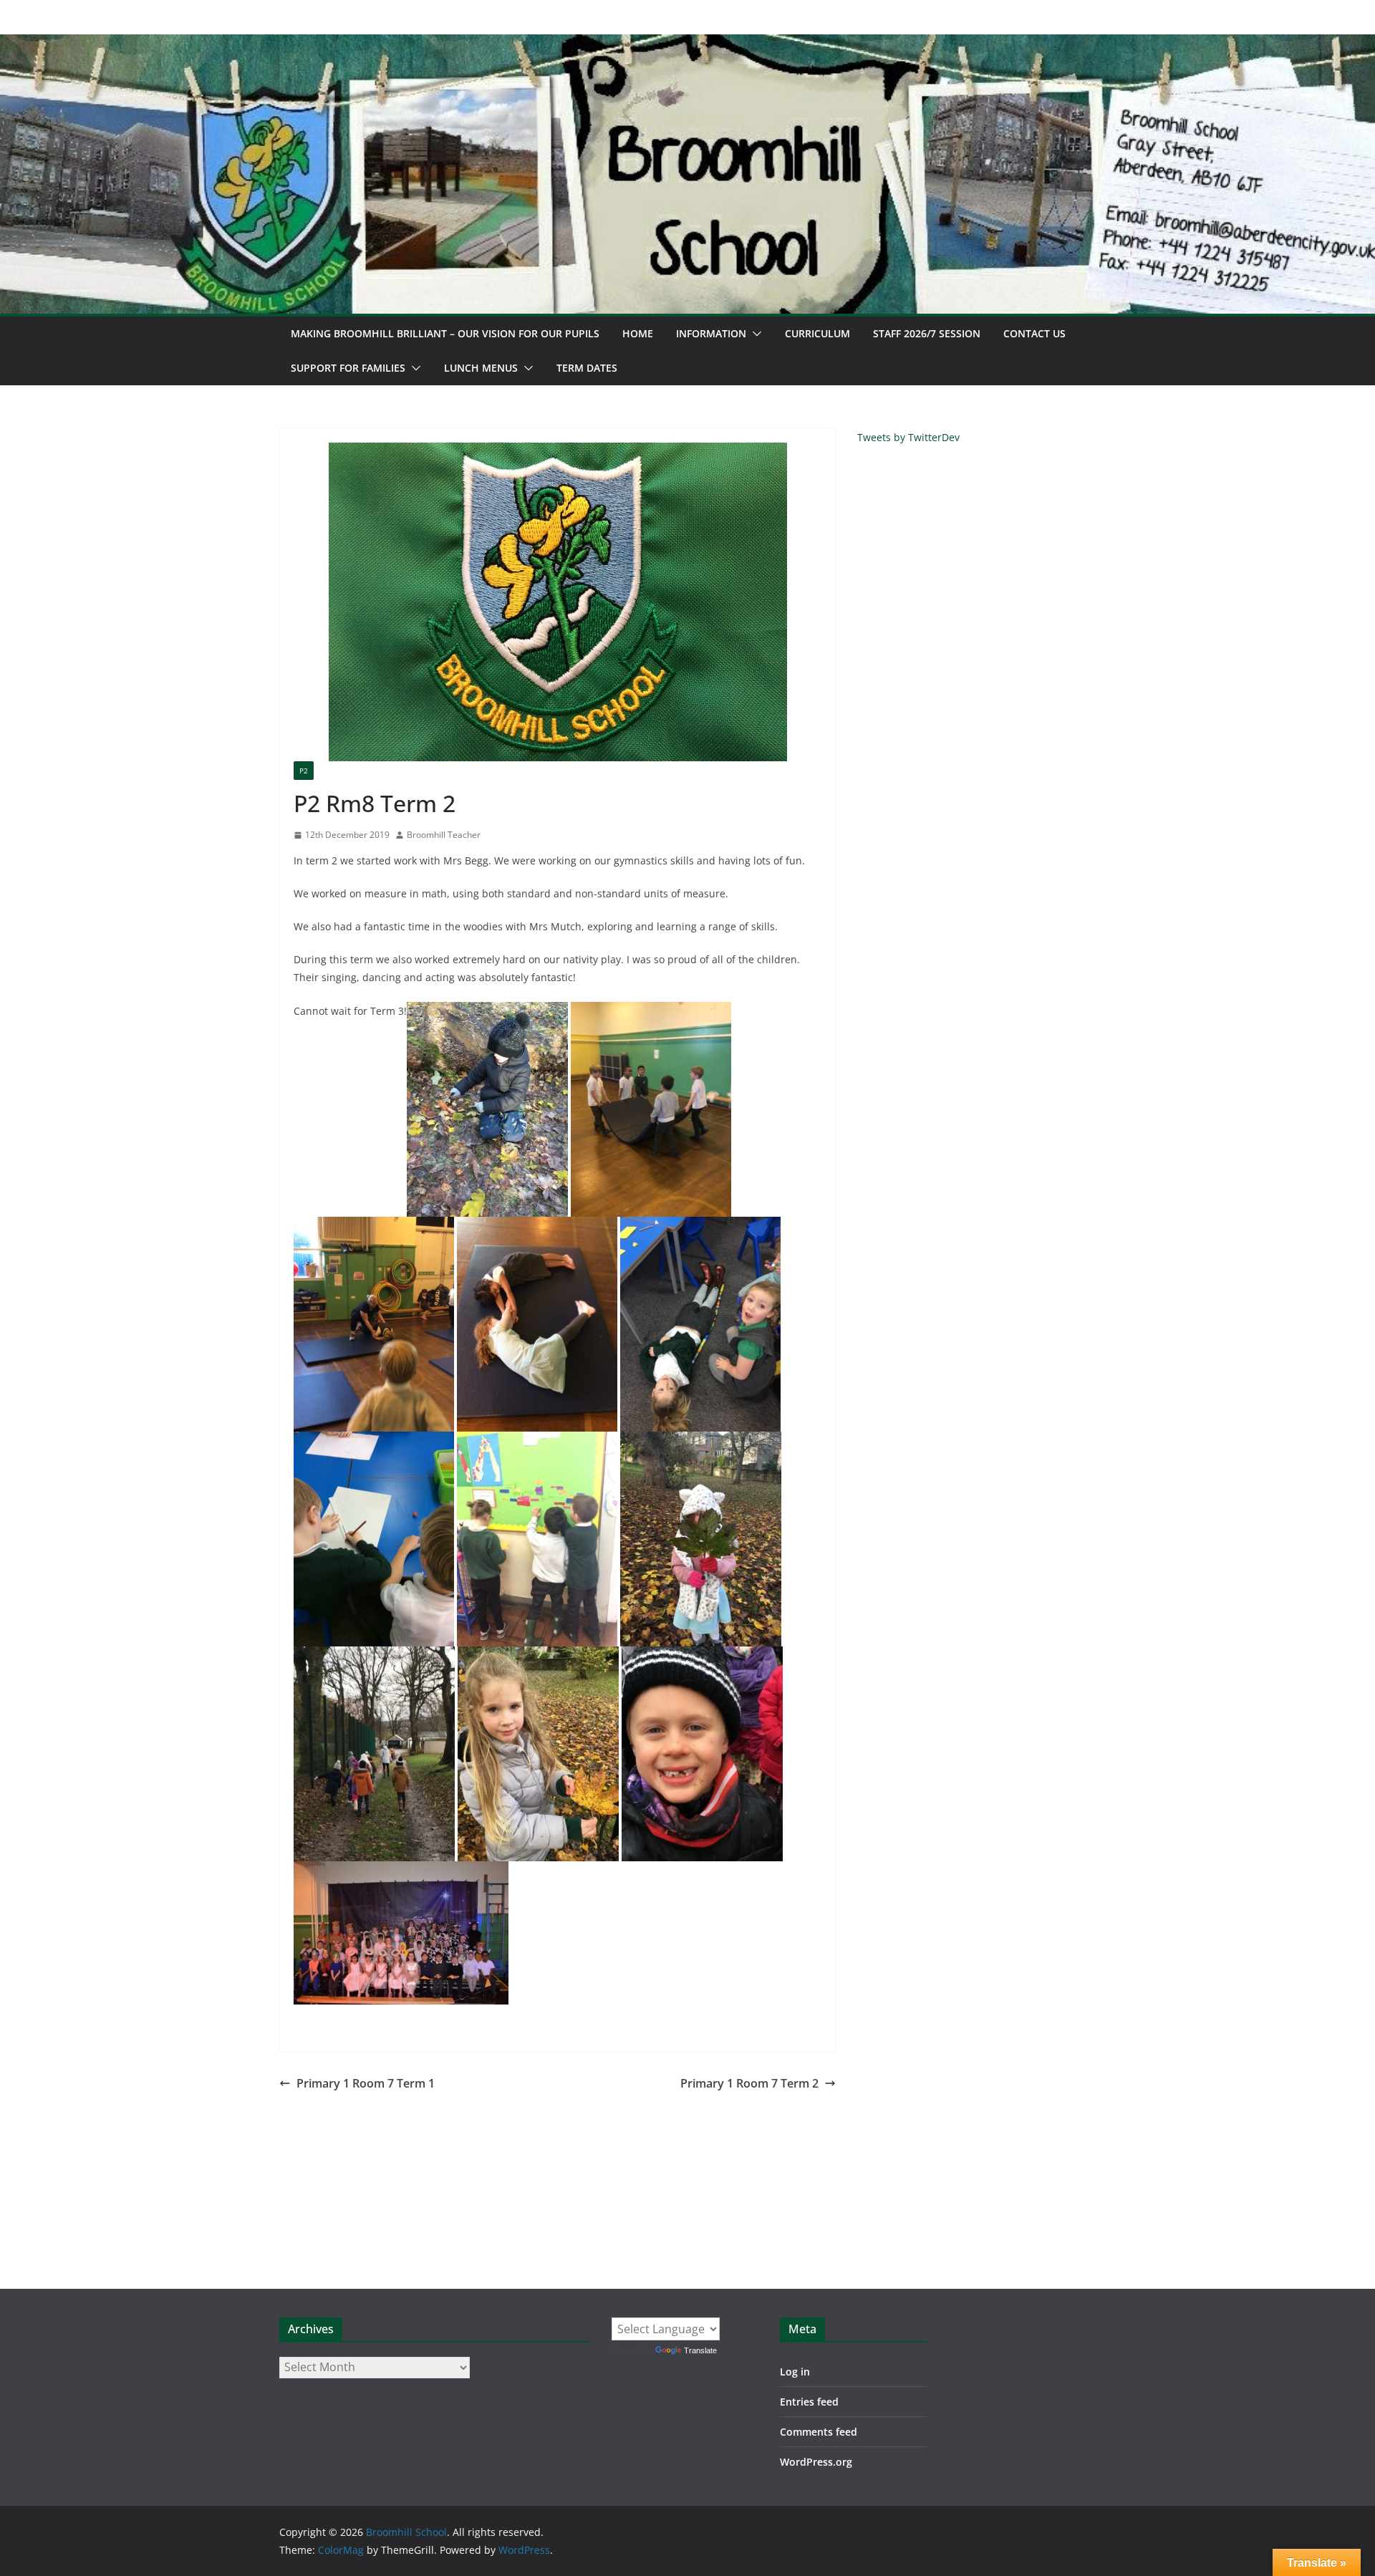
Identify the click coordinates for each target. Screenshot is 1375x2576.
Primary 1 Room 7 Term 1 (366, 2083)
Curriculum (817, 333)
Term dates (587, 368)
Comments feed (819, 2432)
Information (711, 333)
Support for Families (348, 368)
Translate (700, 2350)
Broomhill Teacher (444, 835)
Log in (795, 2372)
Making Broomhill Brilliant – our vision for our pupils (445, 333)
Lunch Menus (481, 368)
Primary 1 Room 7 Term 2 (749, 2083)
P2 (304, 771)
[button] (754, 334)
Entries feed (809, 2402)
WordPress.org (816, 2462)
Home (638, 333)
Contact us (1034, 333)
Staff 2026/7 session (927, 333)
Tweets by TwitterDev (908, 437)
